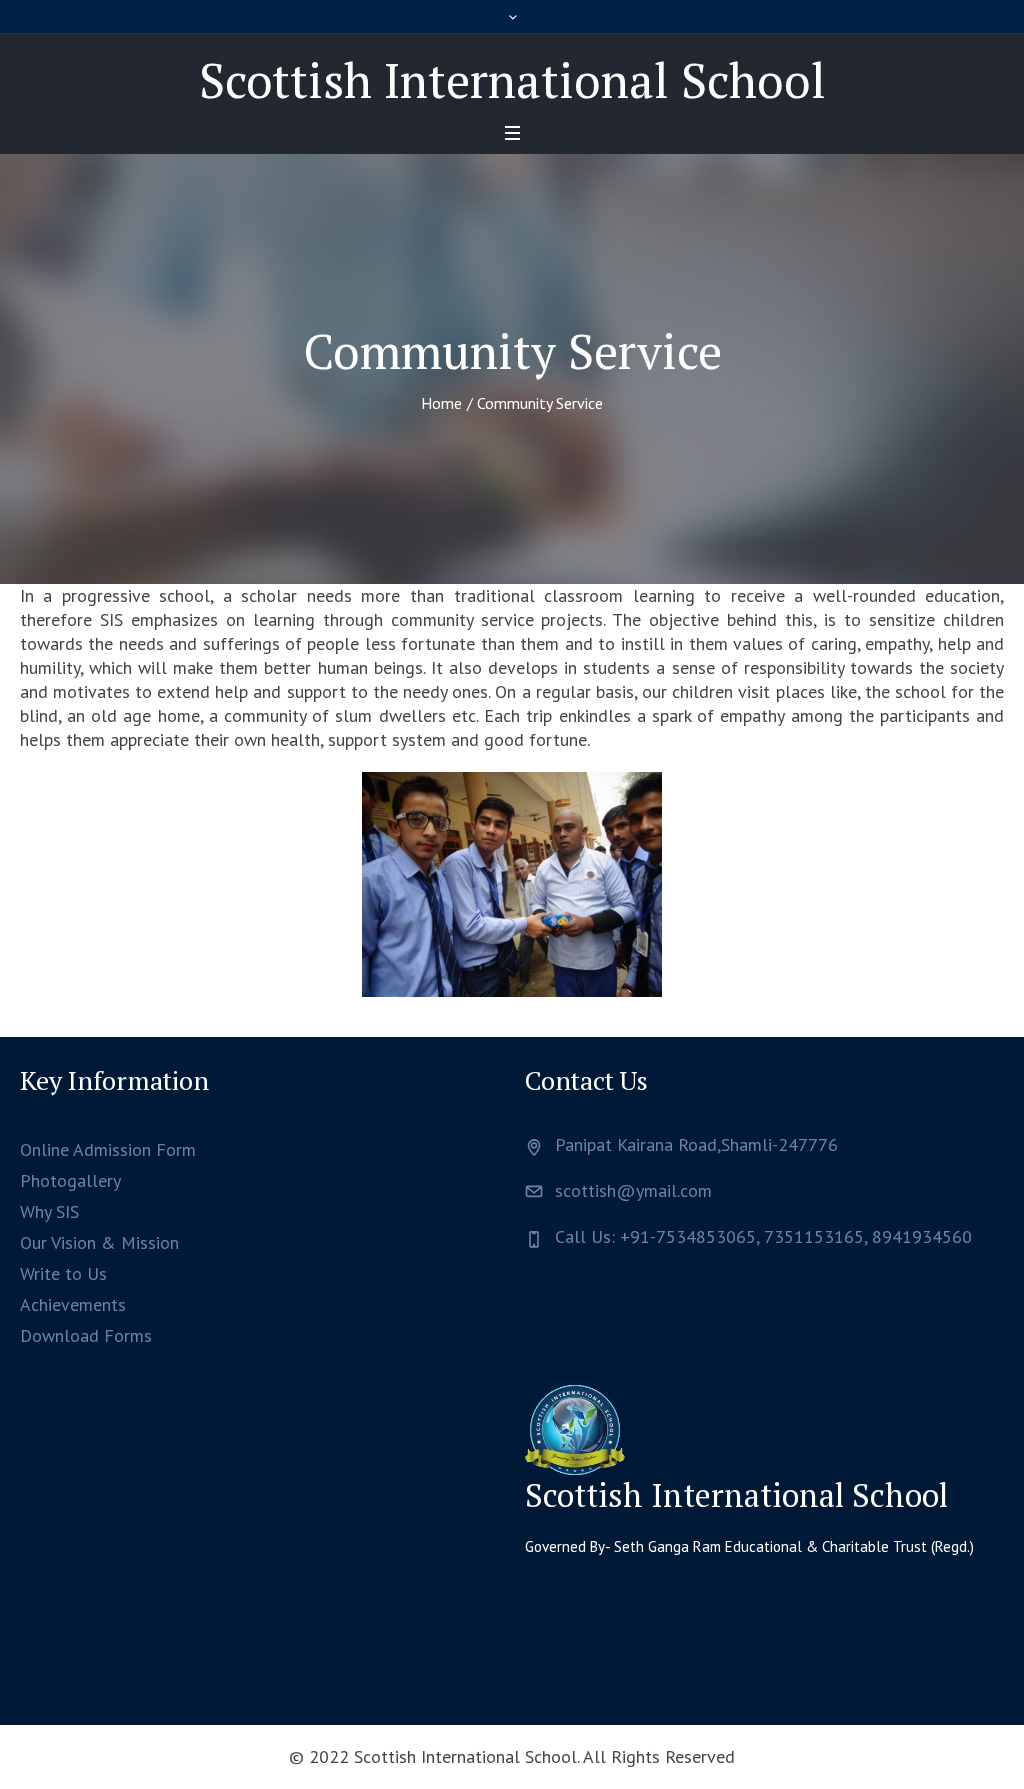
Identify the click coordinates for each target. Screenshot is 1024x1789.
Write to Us (63, 1273)
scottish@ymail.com (633, 1190)
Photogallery (70, 1180)
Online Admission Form (108, 1149)
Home (441, 403)
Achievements (73, 1304)
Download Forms (86, 1335)
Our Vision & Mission (99, 1242)
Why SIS (49, 1211)
